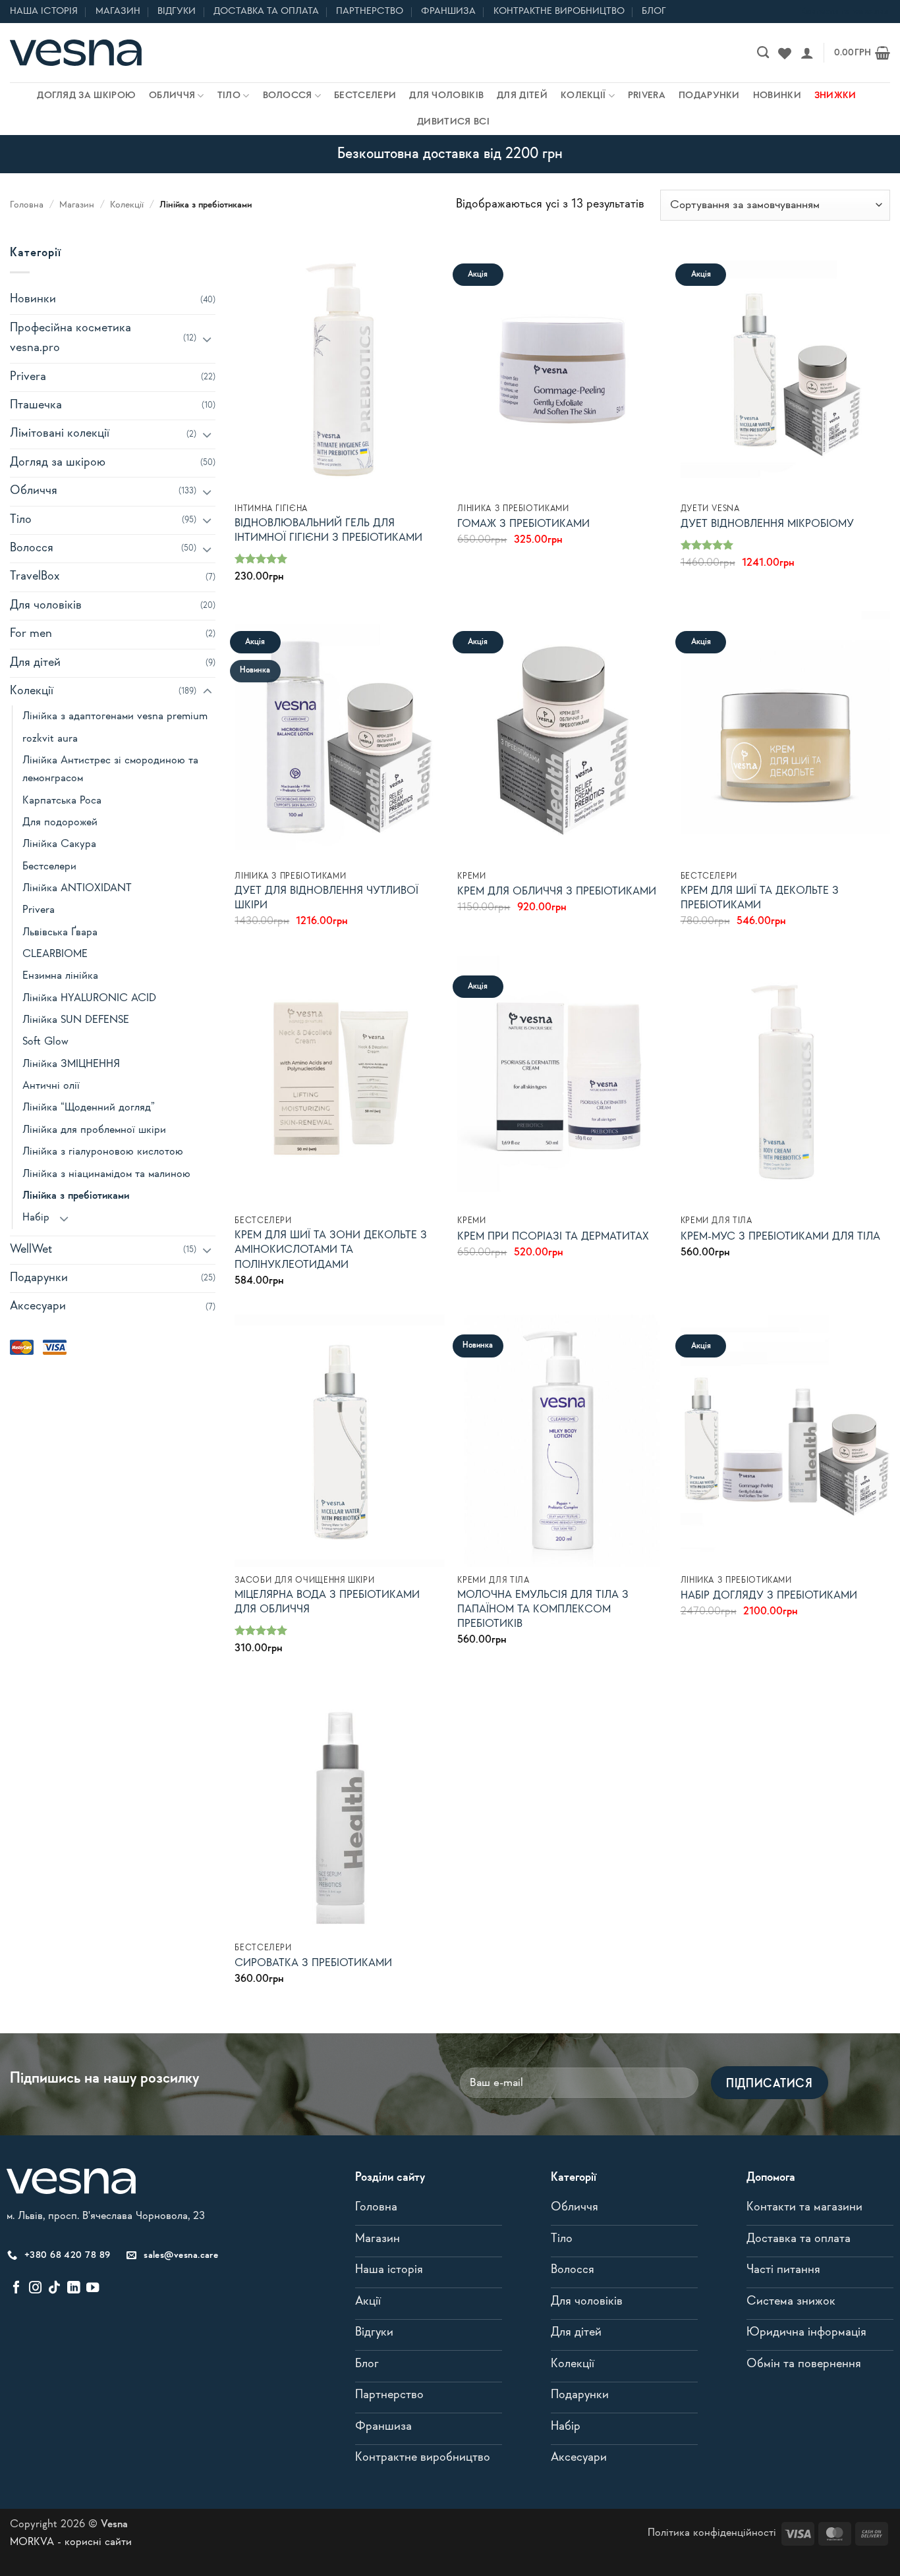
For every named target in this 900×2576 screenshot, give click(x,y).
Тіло (229, 96)
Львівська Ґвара (60, 932)
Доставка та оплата (266, 11)
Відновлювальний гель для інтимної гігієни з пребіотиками (328, 531)
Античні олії (51, 1086)
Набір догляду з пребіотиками (769, 1596)
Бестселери (365, 96)
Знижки (835, 96)
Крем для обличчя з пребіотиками (557, 891)
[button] (807, 53)
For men (31, 634)
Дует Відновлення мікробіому (767, 524)
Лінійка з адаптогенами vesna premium (115, 716)
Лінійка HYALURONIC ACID (89, 998)
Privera (647, 96)
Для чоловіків (446, 96)
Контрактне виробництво (559, 11)
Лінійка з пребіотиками (76, 1196)
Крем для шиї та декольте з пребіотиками (760, 898)
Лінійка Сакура (59, 844)
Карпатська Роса (62, 801)
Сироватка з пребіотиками (313, 1963)
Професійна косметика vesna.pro (70, 338)
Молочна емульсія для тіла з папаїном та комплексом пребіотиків (543, 1609)
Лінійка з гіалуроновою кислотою (103, 1152)
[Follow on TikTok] (54, 2288)
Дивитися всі (453, 122)
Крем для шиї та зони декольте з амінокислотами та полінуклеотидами (331, 1250)
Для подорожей (60, 822)
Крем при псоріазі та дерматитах (553, 1237)
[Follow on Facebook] (16, 2288)
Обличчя (172, 96)
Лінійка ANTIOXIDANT (77, 888)
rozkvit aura (50, 739)
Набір (36, 1218)
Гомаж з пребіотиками (523, 524)
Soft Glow (45, 1042)
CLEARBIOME (55, 954)
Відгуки (177, 11)
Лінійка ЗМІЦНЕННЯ (71, 1064)
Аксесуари (38, 1306)
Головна (27, 205)
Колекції (583, 96)
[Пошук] (763, 53)
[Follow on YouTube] (93, 2288)
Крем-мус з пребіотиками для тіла (780, 1237)
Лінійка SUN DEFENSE (76, 1020)
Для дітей (522, 96)
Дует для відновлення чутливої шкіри (326, 898)
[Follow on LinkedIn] (73, 2288)
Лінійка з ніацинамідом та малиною (106, 1174)
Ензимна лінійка (60, 976)
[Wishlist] (785, 53)
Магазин (118, 11)
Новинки (777, 96)
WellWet (31, 1250)
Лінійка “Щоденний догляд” (89, 1108)
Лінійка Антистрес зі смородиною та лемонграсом (110, 769)
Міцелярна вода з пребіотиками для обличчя (327, 1602)
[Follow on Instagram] (35, 2288)
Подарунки (709, 96)
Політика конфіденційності (712, 2533)
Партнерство (370, 11)
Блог (654, 11)
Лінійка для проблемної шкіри (94, 1130)
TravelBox (35, 577)
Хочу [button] (340, 477)
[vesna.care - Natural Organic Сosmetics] (76, 53)
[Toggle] (208, 339)
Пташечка (36, 405)
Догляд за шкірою (86, 96)
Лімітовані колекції (60, 434)
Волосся (288, 96)
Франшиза (448, 11)
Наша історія (44, 11)
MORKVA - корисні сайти (71, 2542)
